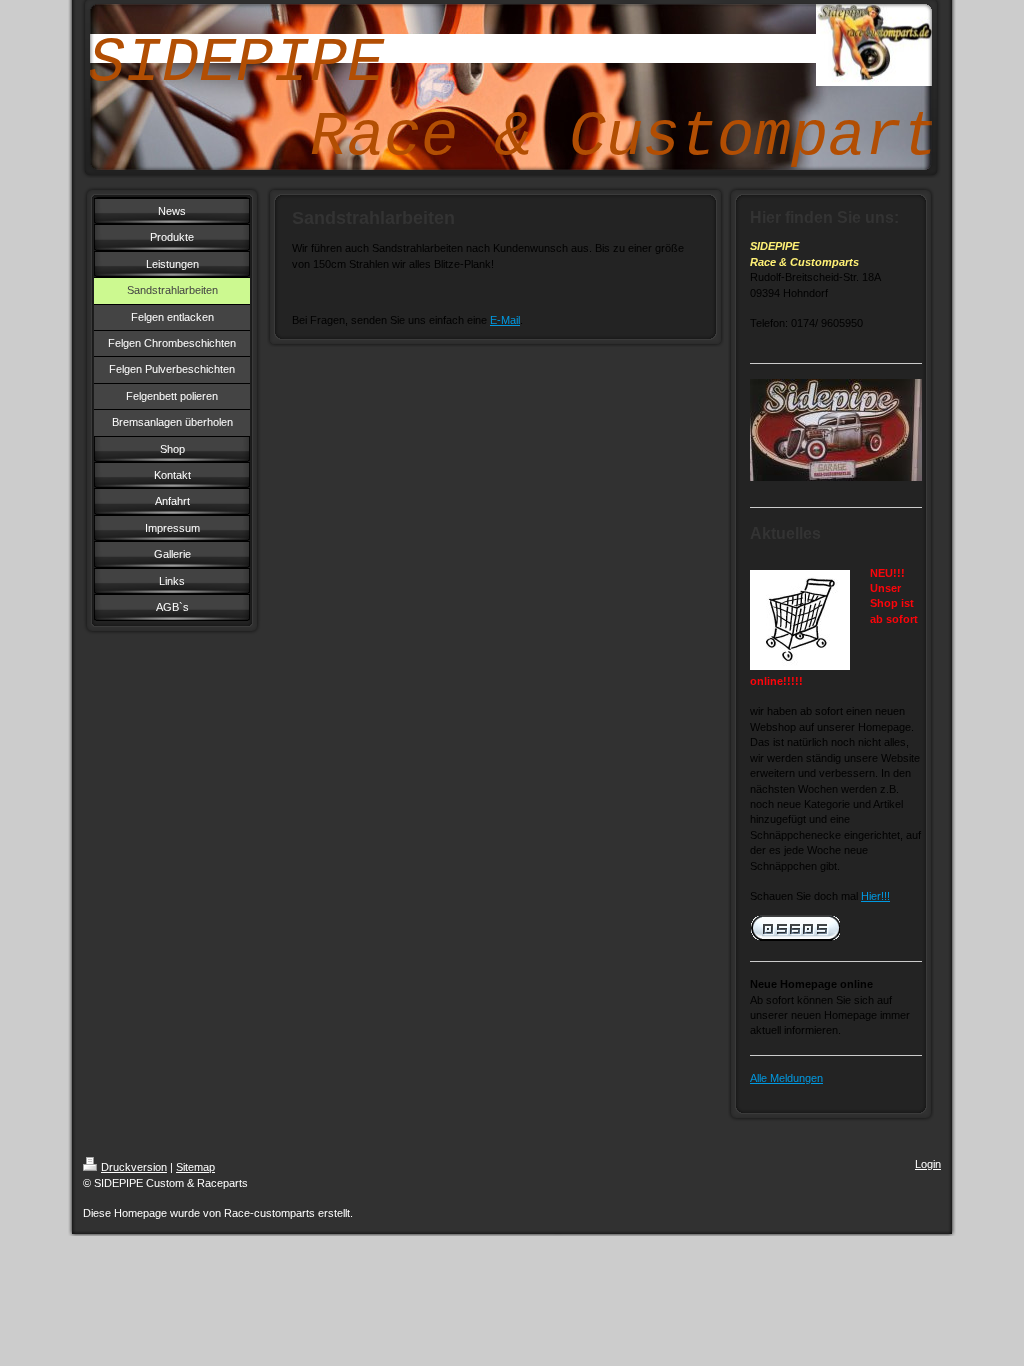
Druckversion (134, 1167)
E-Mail (505, 320)
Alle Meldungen (786, 1078)
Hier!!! (875, 896)
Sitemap (195, 1167)
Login (928, 1164)
